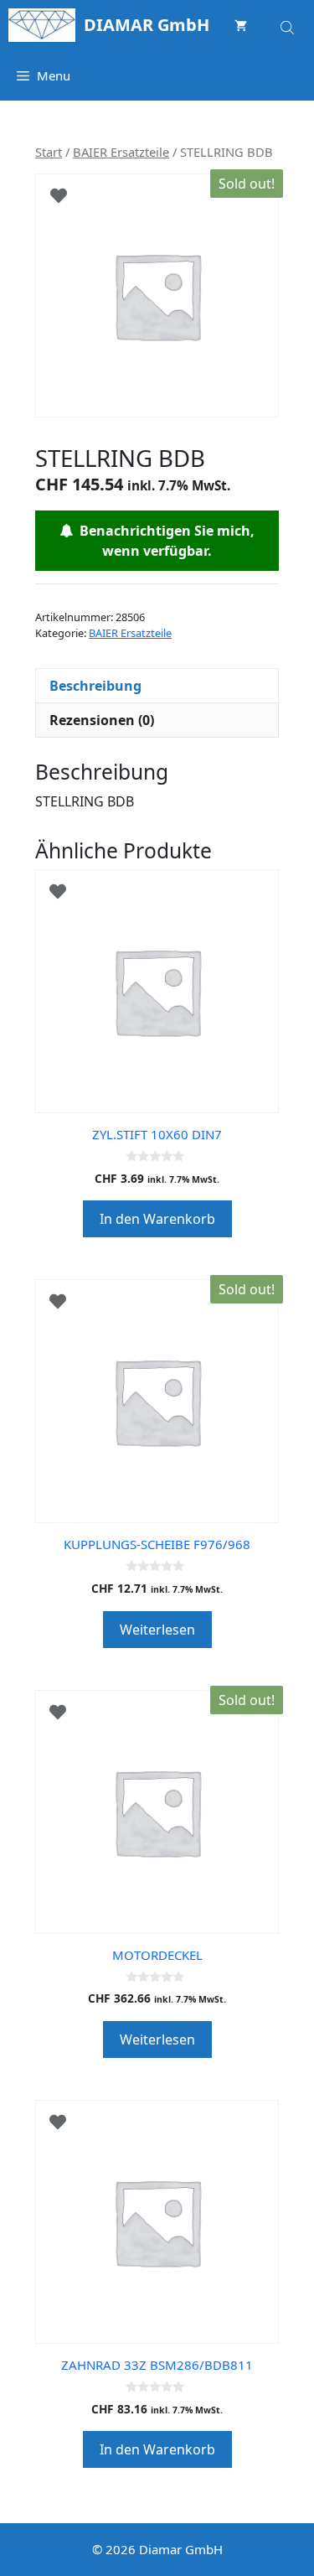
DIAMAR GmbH (147, 25)
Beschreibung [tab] (95, 686)
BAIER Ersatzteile (121, 152)
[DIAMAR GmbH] (42, 25)
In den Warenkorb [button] (157, 1219)
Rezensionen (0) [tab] (102, 720)
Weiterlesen (157, 1630)
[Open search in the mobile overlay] (289, 25)
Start (49, 152)
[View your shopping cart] (241, 25)
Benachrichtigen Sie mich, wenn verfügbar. (164, 541)
